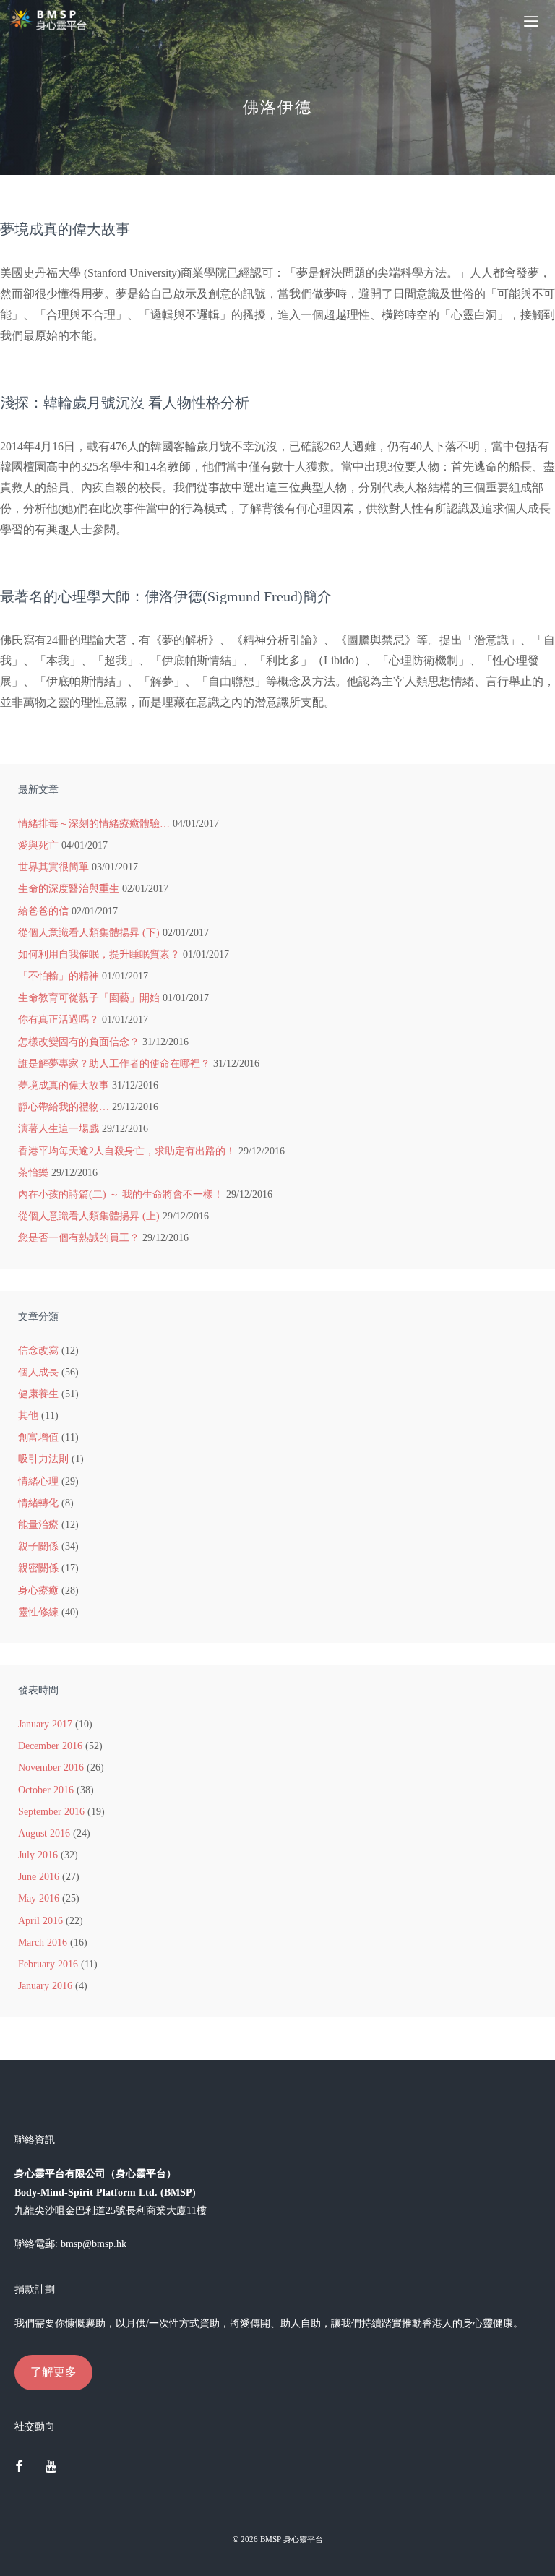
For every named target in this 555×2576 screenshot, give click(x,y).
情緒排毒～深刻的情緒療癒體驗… (94, 824)
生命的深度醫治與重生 (69, 889)
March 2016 (43, 1942)
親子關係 (38, 1546)
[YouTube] (51, 2468)
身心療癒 (38, 1590)
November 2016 (51, 1768)
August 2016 (44, 1833)
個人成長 (38, 1372)
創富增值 (38, 1437)
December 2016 (50, 1746)
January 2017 (45, 1724)
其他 (28, 1416)
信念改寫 (38, 1351)
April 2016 (40, 1921)
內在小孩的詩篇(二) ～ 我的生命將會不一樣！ (121, 1194)
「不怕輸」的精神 (59, 976)
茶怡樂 (33, 1173)
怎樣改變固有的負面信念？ (79, 1042)
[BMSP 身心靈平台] (51, 20)
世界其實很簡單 (53, 867)
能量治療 (38, 1525)
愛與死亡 (38, 845)
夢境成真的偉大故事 (65, 229)
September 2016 (51, 1812)
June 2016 (39, 1877)
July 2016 (38, 1855)
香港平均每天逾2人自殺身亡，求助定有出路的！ (127, 1151)
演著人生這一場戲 (59, 1129)
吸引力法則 (43, 1459)
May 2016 (39, 1898)
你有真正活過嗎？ (59, 1019)
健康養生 (38, 1394)
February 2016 (48, 1964)
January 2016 (45, 1986)
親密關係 (38, 1568)
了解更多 (53, 2372)
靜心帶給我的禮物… (64, 1107)
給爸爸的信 (43, 911)
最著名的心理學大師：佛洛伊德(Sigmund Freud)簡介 (166, 596)
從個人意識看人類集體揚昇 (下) (89, 933)
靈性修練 (38, 1612)
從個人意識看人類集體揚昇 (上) (89, 1216)
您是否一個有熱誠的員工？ (79, 1238)
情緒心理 (38, 1481)
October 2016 (46, 1790)
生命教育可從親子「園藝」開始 (89, 998)
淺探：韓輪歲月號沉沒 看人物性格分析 (125, 403)
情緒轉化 (38, 1503)
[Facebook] (19, 2468)
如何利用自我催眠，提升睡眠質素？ (99, 954)
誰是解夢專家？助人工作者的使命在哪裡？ (114, 1064)
